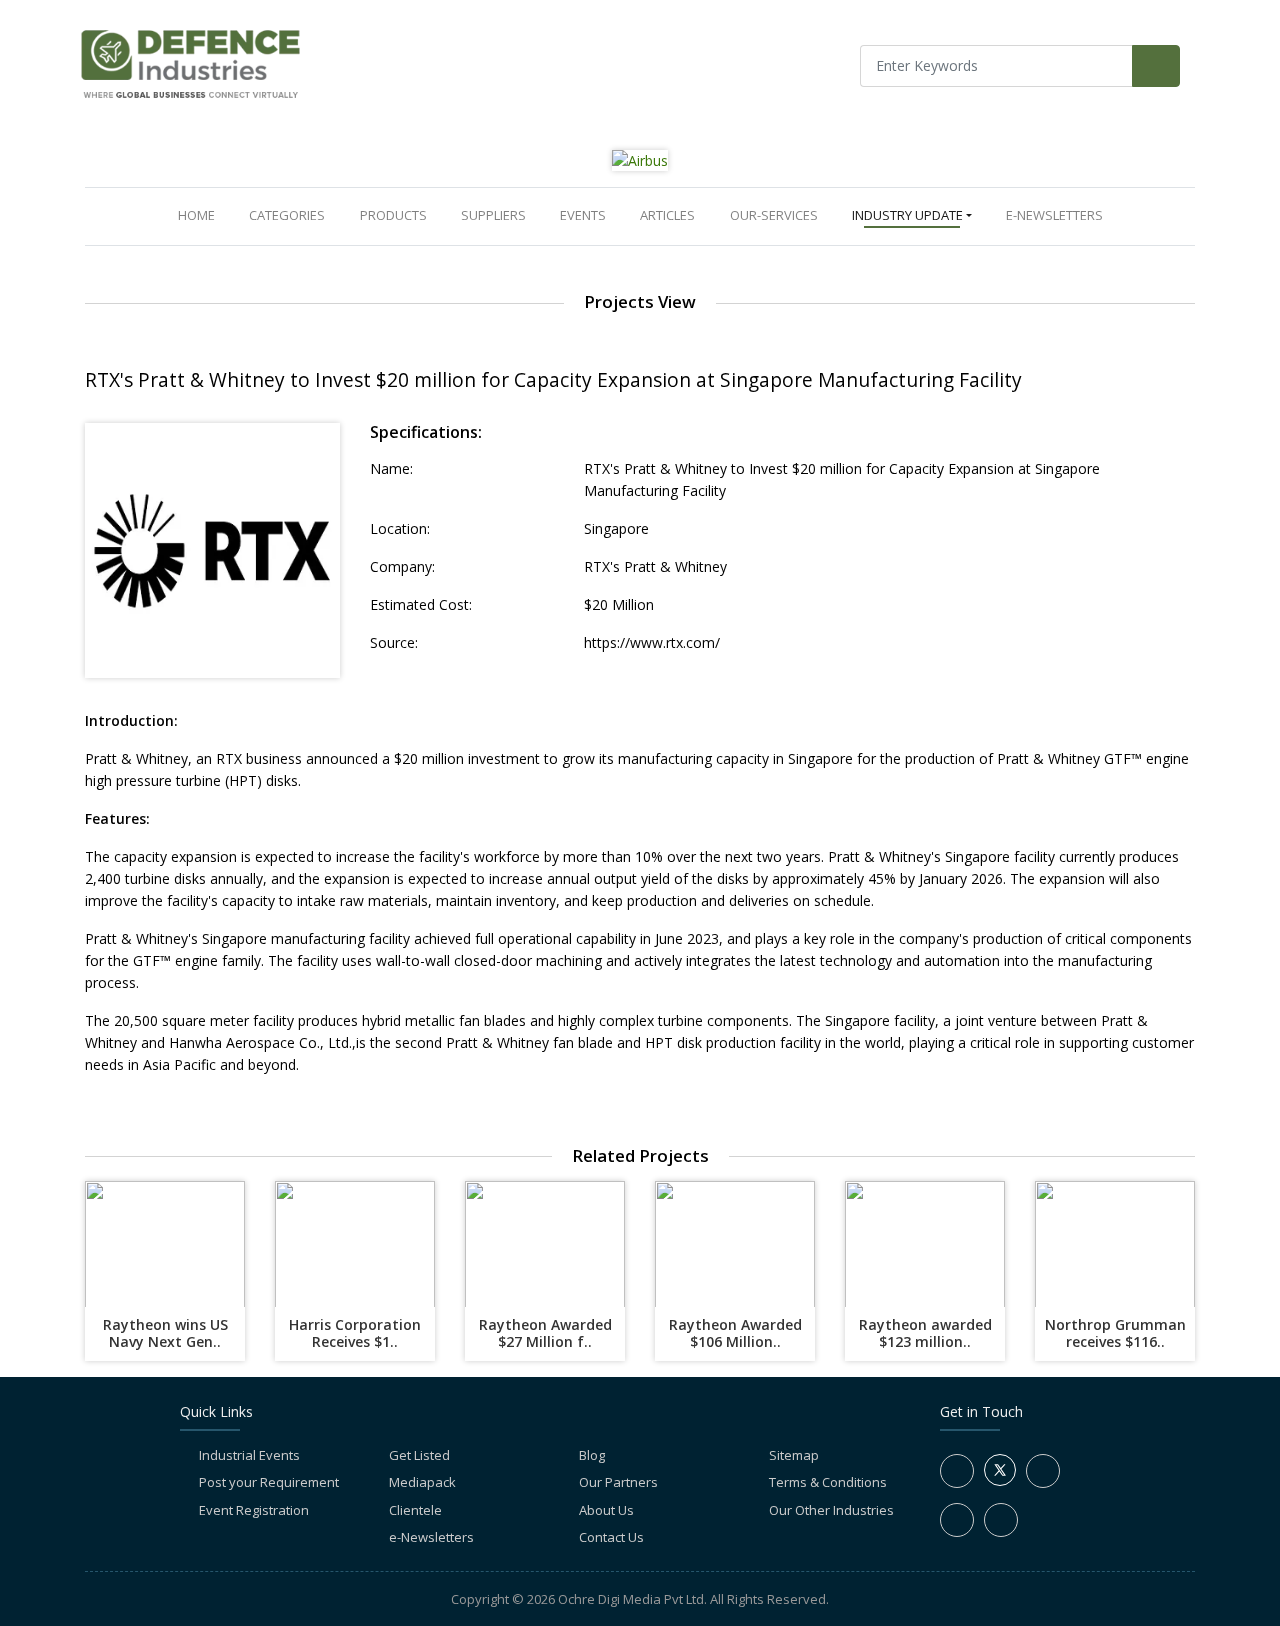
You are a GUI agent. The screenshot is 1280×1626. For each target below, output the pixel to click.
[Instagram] (957, 1520)
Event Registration (254, 1510)
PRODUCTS (393, 215)
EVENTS (583, 215)
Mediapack (422, 1482)
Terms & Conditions (828, 1482)
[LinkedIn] (1043, 1471)
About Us (606, 1510)
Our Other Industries (831, 1510)
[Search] (1156, 66)
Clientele (415, 1510)
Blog (592, 1455)
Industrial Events (249, 1455)
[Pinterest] (1001, 1520)
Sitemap (794, 1455)
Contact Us (611, 1537)
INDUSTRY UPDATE (907, 215)
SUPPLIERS (493, 215)
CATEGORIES (287, 215)
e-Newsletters (1054, 215)
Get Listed (419, 1455)
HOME (200, 214)
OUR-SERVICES (774, 215)
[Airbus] (640, 159)
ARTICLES (667, 215)
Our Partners (618, 1482)
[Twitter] (1000, 1481)
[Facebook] (957, 1471)
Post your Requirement (269, 1482)
